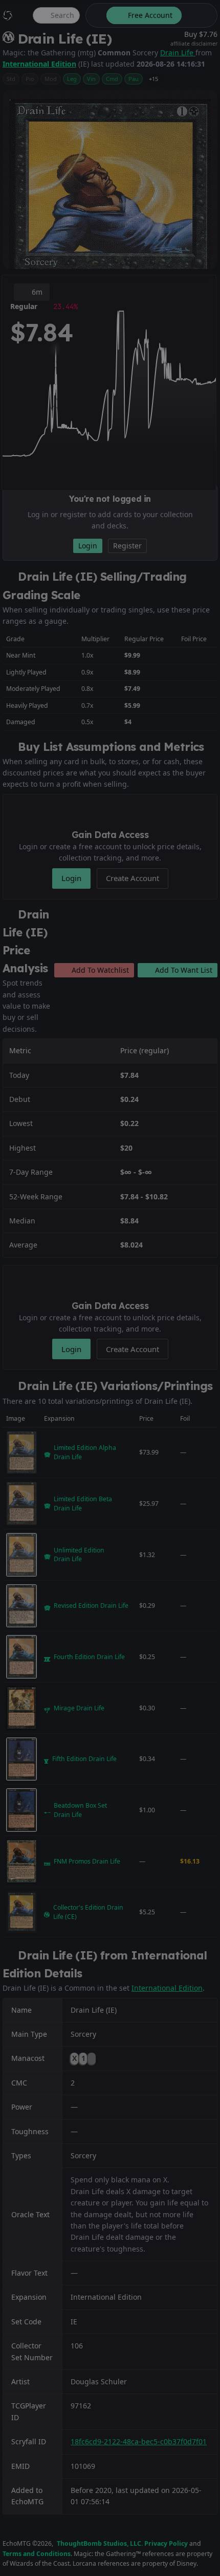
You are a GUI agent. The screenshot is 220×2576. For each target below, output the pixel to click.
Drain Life (178, 53)
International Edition (39, 64)
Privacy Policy (166, 2543)
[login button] (199, 15)
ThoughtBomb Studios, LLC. (100, 2543)
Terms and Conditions (37, 2554)
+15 (153, 79)
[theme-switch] (94, 15)
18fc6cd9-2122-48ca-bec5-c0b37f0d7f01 (139, 2441)
